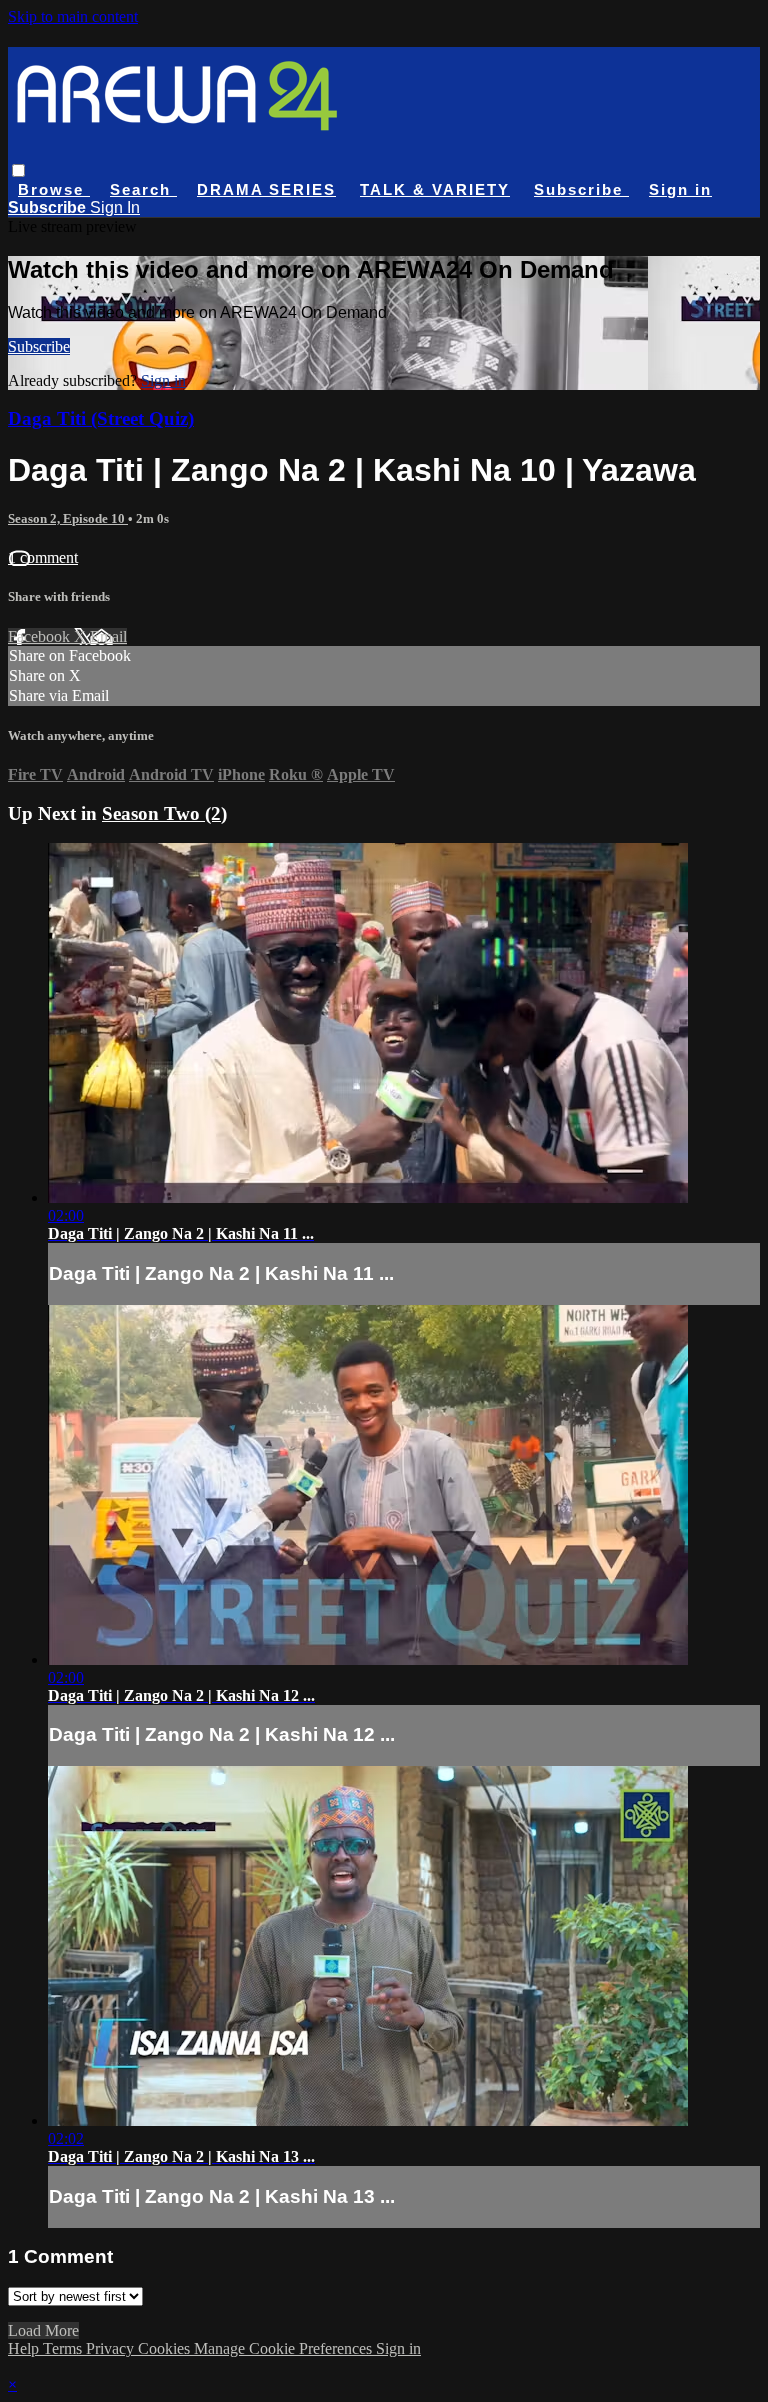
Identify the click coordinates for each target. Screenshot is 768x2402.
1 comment (43, 557)
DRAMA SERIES (266, 189)
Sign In (115, 207)
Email (108, 636)
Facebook (41, 636)
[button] (18, 170)
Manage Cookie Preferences (285, 2348)
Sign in (680, 189)
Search (143, 189)
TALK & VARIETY (435, 189)
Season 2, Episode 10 (68, 518)
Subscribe (39, 346)
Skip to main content (73, 16)
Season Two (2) (164, 813)
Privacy (112, 2348)
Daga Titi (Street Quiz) (101, 418)
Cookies (166, 2348)
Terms (64, 2348)
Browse (54, 189)
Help (25, 2348)
